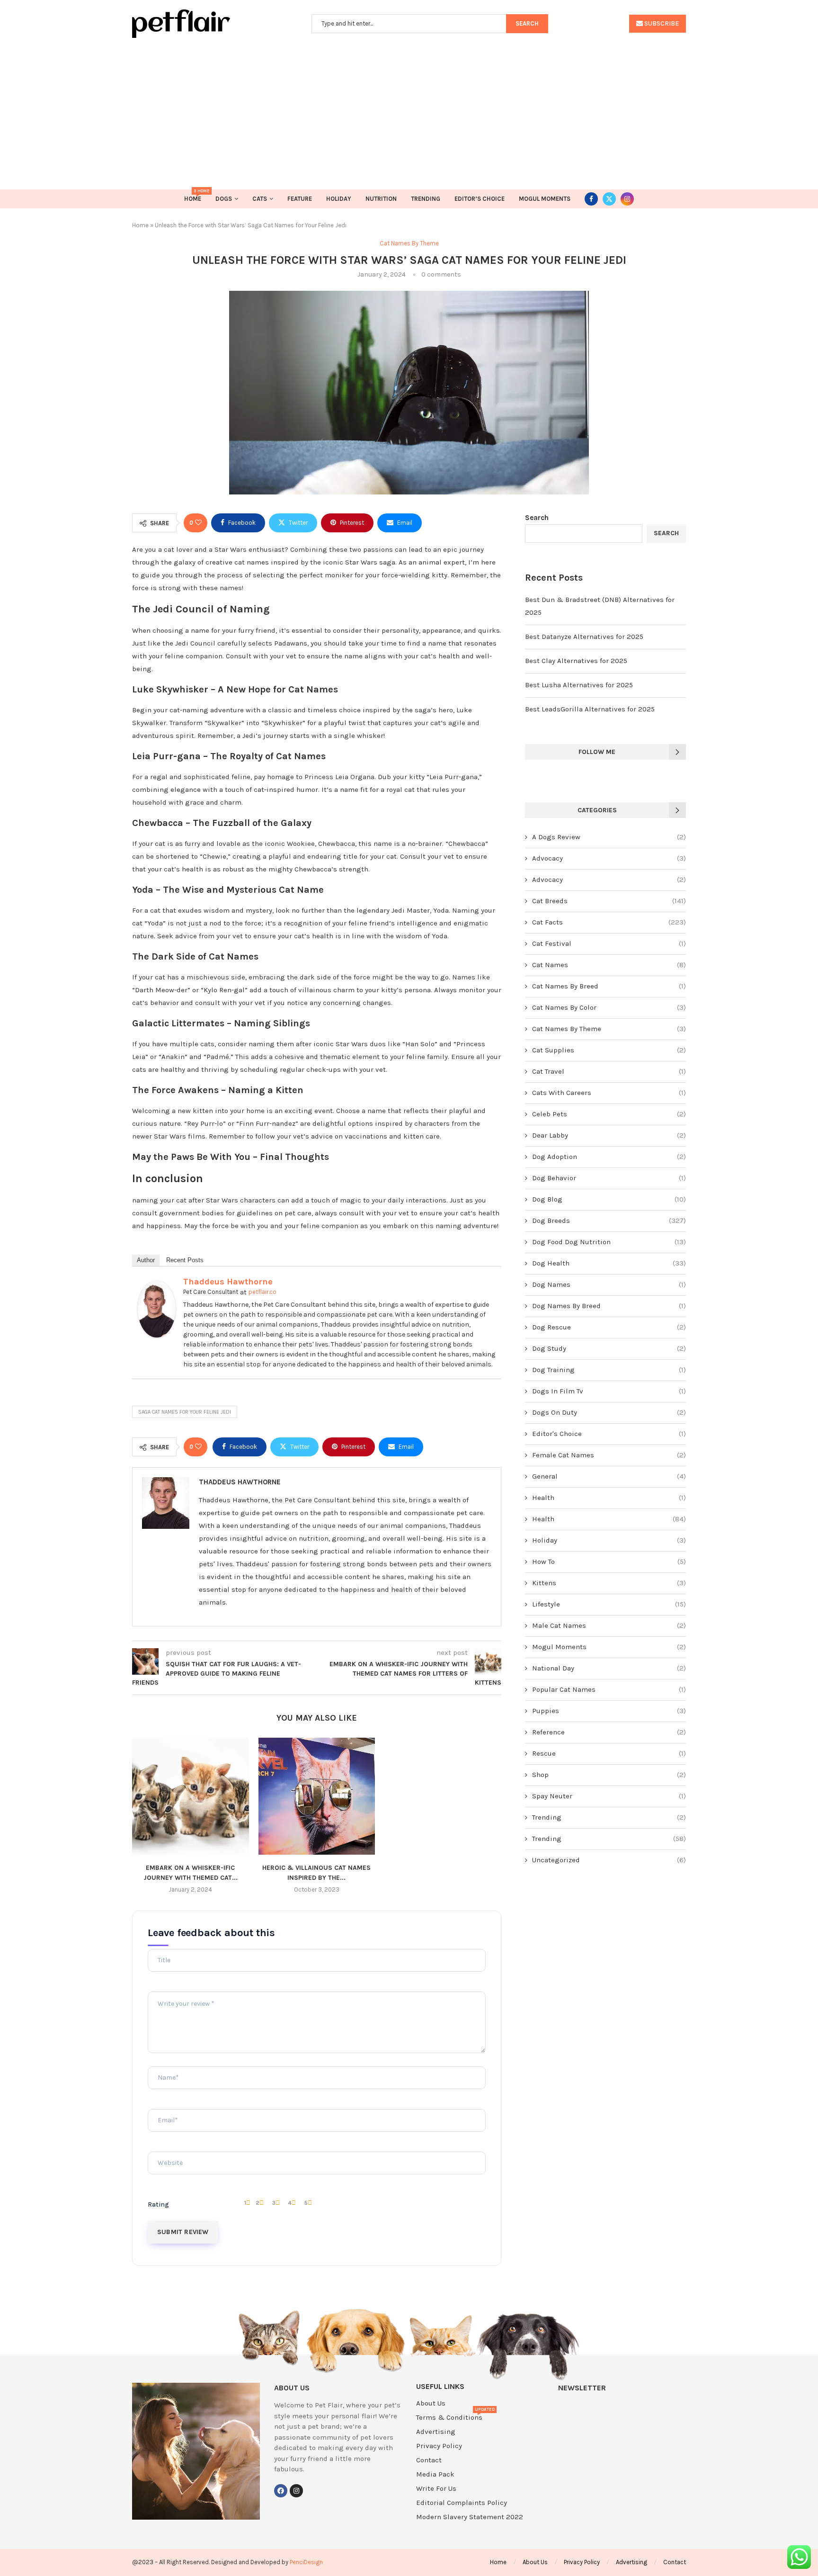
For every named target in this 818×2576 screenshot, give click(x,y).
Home (193, 196)
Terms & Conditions (449, 2418)
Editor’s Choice (480, 199)
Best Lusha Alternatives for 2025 (579, 685)
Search (537, 518)
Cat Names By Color (609, 1007)
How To (609, 1562)
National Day (609, 1668)
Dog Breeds (609, 1221)
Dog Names (609, 1284)
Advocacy (609, 858)
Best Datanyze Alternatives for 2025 (584, 637)
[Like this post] (198, 523)
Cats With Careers (609, 1093)
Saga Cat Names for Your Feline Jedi (185, 1412)
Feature (300, 199)
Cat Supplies (609, 1050)
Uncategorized (609, 1860)
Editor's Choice (609, 1434)
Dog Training (609, 1370)
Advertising (436, 2432)
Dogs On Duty (609, 1412)
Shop (609, 1775)
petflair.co (262, 1292)
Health (609, 1498)
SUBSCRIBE (661, 23)
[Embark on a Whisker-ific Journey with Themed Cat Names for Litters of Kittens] (191, 1796)
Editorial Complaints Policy (462, 2503)
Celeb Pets (609, 1114)
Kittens (609, 1583)
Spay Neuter (609, 1796)
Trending (426, 199)
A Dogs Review (609, 837)
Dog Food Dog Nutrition (609, 1242)
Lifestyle (609, 1604)
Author (146, 1260)
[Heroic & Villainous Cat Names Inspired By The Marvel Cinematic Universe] (317, 1796)
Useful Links (440, 2387)
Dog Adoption (609, 1157)
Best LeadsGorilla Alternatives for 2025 (590, 709)
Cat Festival (609, 943)
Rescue (609, 1753)
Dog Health (609, 1263)
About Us (431, 2403)
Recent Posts (185, 1260)
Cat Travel (609, 1071)
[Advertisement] (409, 109)
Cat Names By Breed (609, 986)
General (609, 1476)
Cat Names (609, 965)
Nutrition (381, 199)
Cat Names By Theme (609, 1029)
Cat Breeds (609, 901)
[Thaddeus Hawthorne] (157, 1287)
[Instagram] (627, 199)
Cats (260, 199)
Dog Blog (609, 1199)
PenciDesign (306, 2562)
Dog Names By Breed (609, 1306)
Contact (429, 2460)
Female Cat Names (609, 1455)
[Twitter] (609, 199)
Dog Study (609, 1348)
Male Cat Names (609, 1625)
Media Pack (435, 2474)
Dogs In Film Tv (609, 1391)
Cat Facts (609, 922)
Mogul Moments (545, 199)
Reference (609, 1732)
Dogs (224, 199)
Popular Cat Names (609, 1689)
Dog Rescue (609, 1327)
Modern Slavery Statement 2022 (470, 2517)
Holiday (339, 199)
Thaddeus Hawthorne (228, 1282)
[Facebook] (591, 199)
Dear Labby (609, 1135)
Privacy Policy (439, 2446)
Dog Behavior (609, 1178)
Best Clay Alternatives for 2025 (576, 661)
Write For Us (436, 2489)
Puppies (609, 1711)
